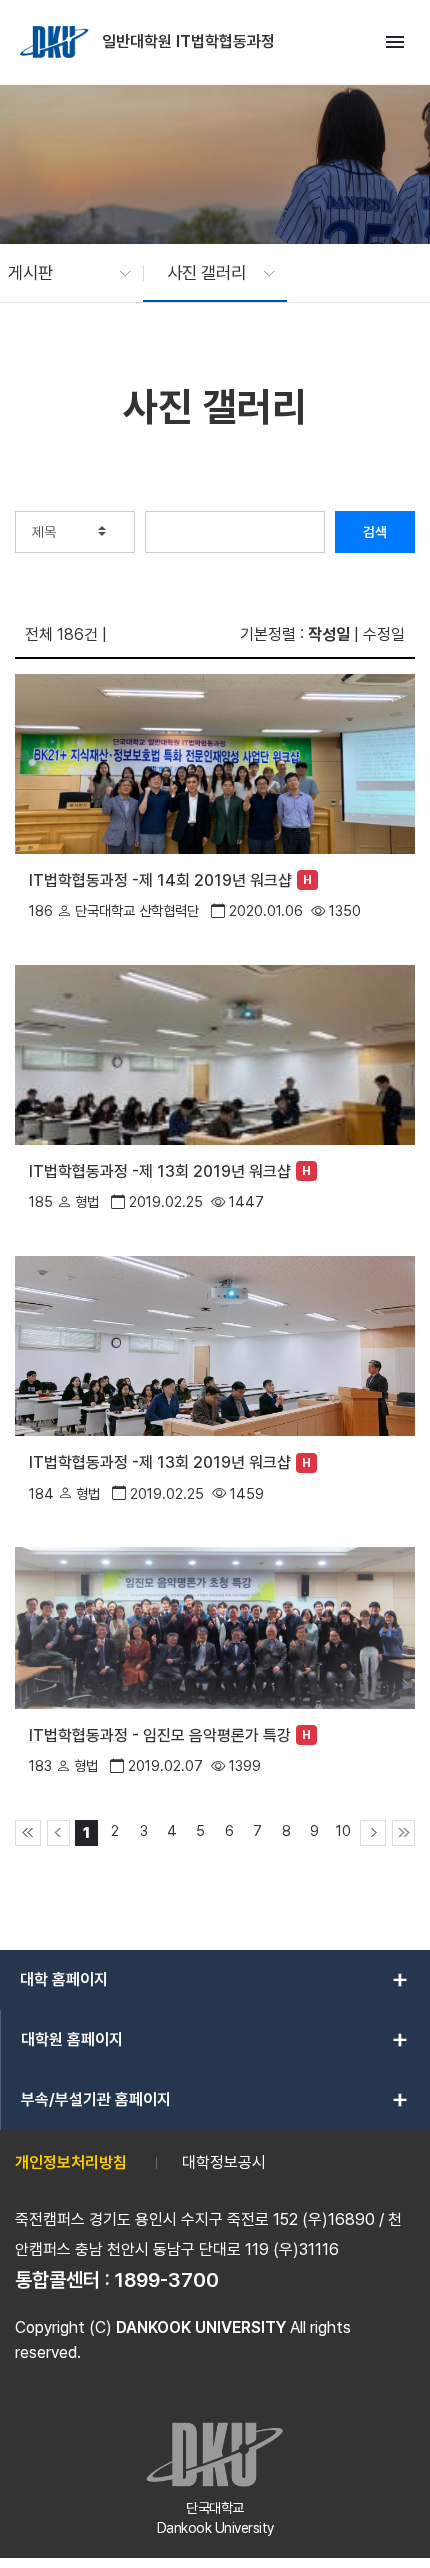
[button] (59, 273)
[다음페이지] (373, 1833)
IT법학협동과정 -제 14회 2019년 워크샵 (160, 880)
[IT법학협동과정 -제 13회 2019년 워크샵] (215, 1053)
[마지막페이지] (403, 1833)
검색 (375, 532)
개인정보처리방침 (71, 2162)
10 (343, 1830)
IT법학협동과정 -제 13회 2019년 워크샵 (160, 1171)
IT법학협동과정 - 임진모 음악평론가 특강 (160, 1735)
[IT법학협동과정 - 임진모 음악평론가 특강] (215, 1626)
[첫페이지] (28, 1833)
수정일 (384, 634)
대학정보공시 (224, 2162)
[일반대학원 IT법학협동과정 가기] (56, 42)
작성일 (329, 634)
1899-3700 (167, 2280)
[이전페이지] (58, 1833)
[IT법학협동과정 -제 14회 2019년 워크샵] (215, 762)
